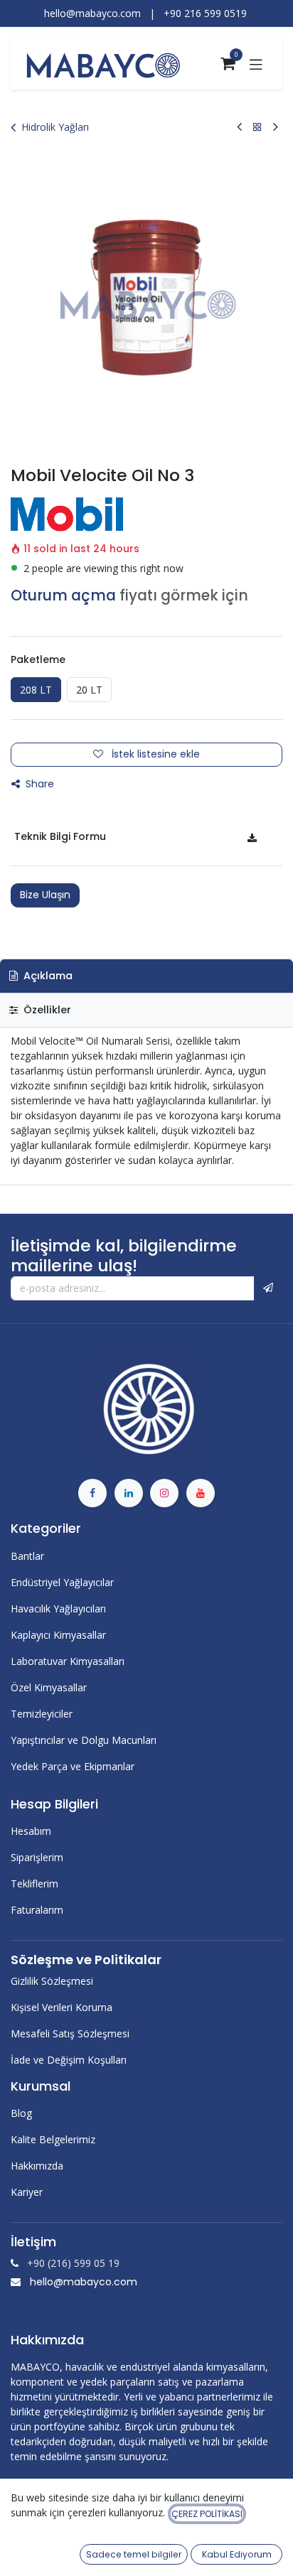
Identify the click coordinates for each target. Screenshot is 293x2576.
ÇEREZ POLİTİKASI (207, 2514)
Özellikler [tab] (46, 1010)
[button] (268, 1288)
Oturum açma (63, 596)
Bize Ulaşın (45, 895)
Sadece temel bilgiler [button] (134, 2554)
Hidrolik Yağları (55, 127)
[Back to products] (257, 127)
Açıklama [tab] (47, 976)
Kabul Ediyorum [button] (237, 2554)
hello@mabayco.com (84, 2282)
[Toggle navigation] (256, 64)
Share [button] (38, 784)
